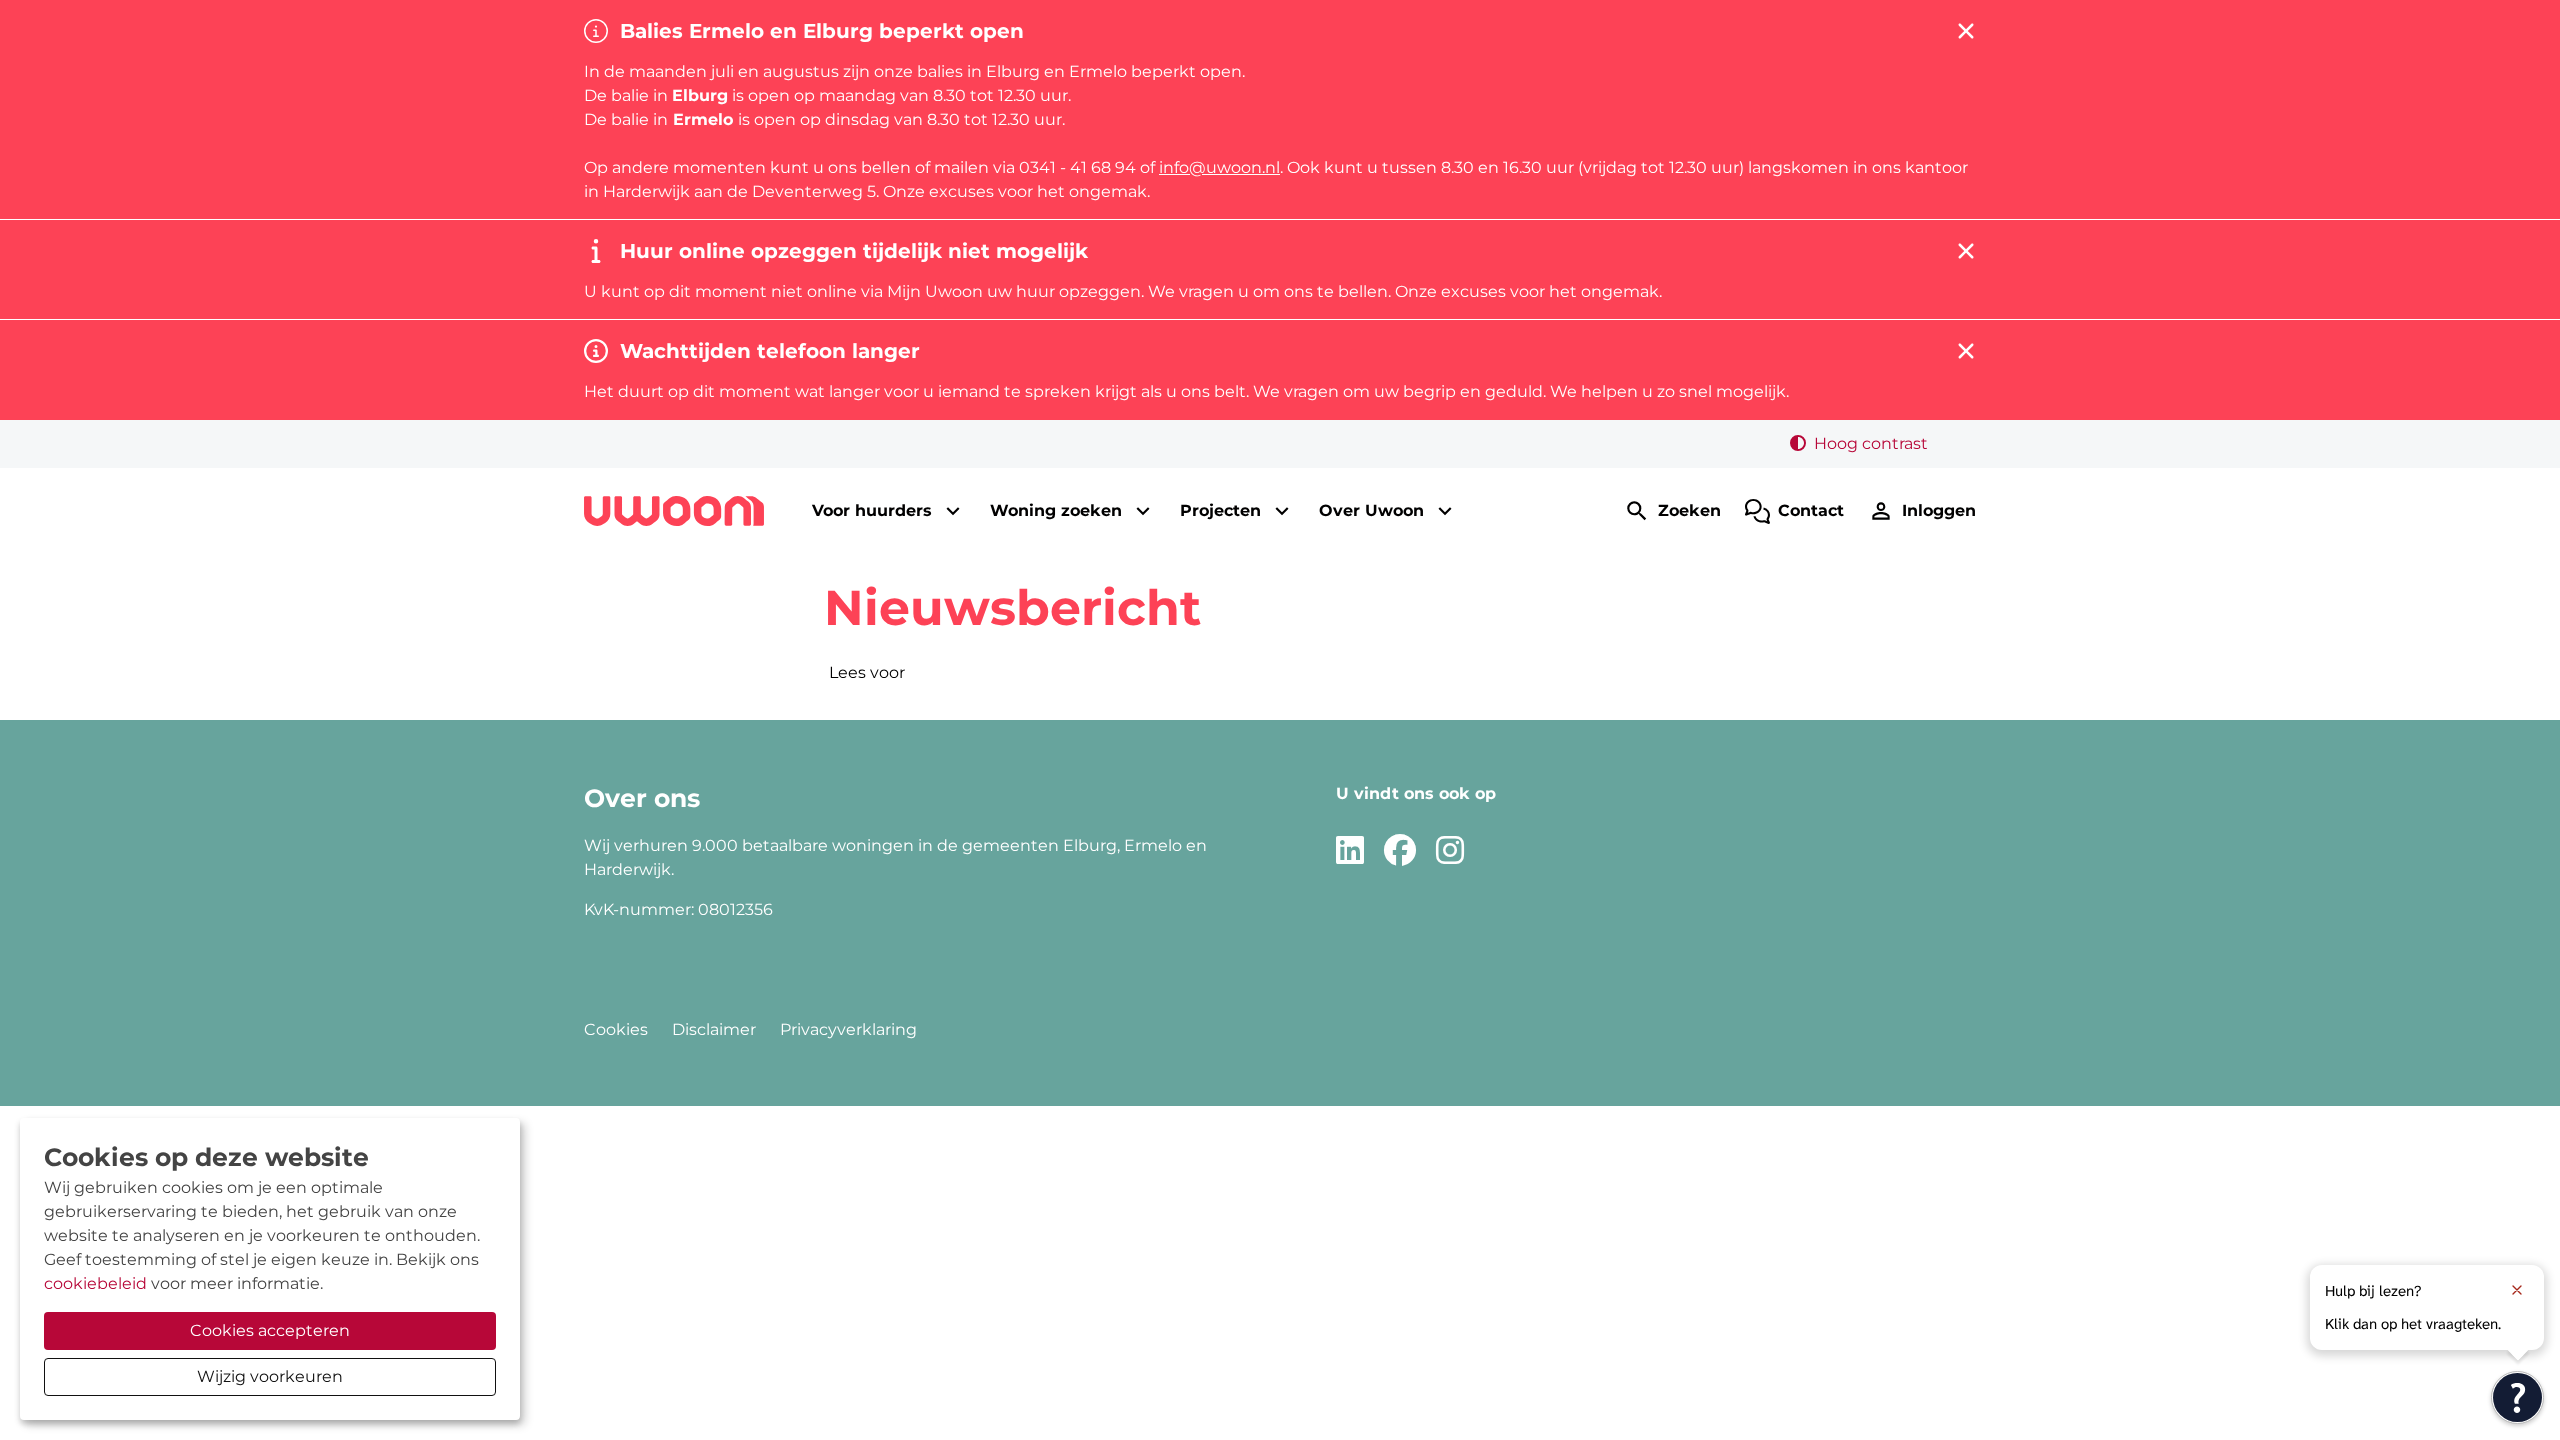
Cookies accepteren (270, 1330)
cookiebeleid (95, 1283)
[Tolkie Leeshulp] (2517, 1397)
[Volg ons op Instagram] (1450, 851)
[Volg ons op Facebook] (1400, 851)
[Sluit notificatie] (2517, 1290)
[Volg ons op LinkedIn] (1350, 851)
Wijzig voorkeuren (270, 1376)
